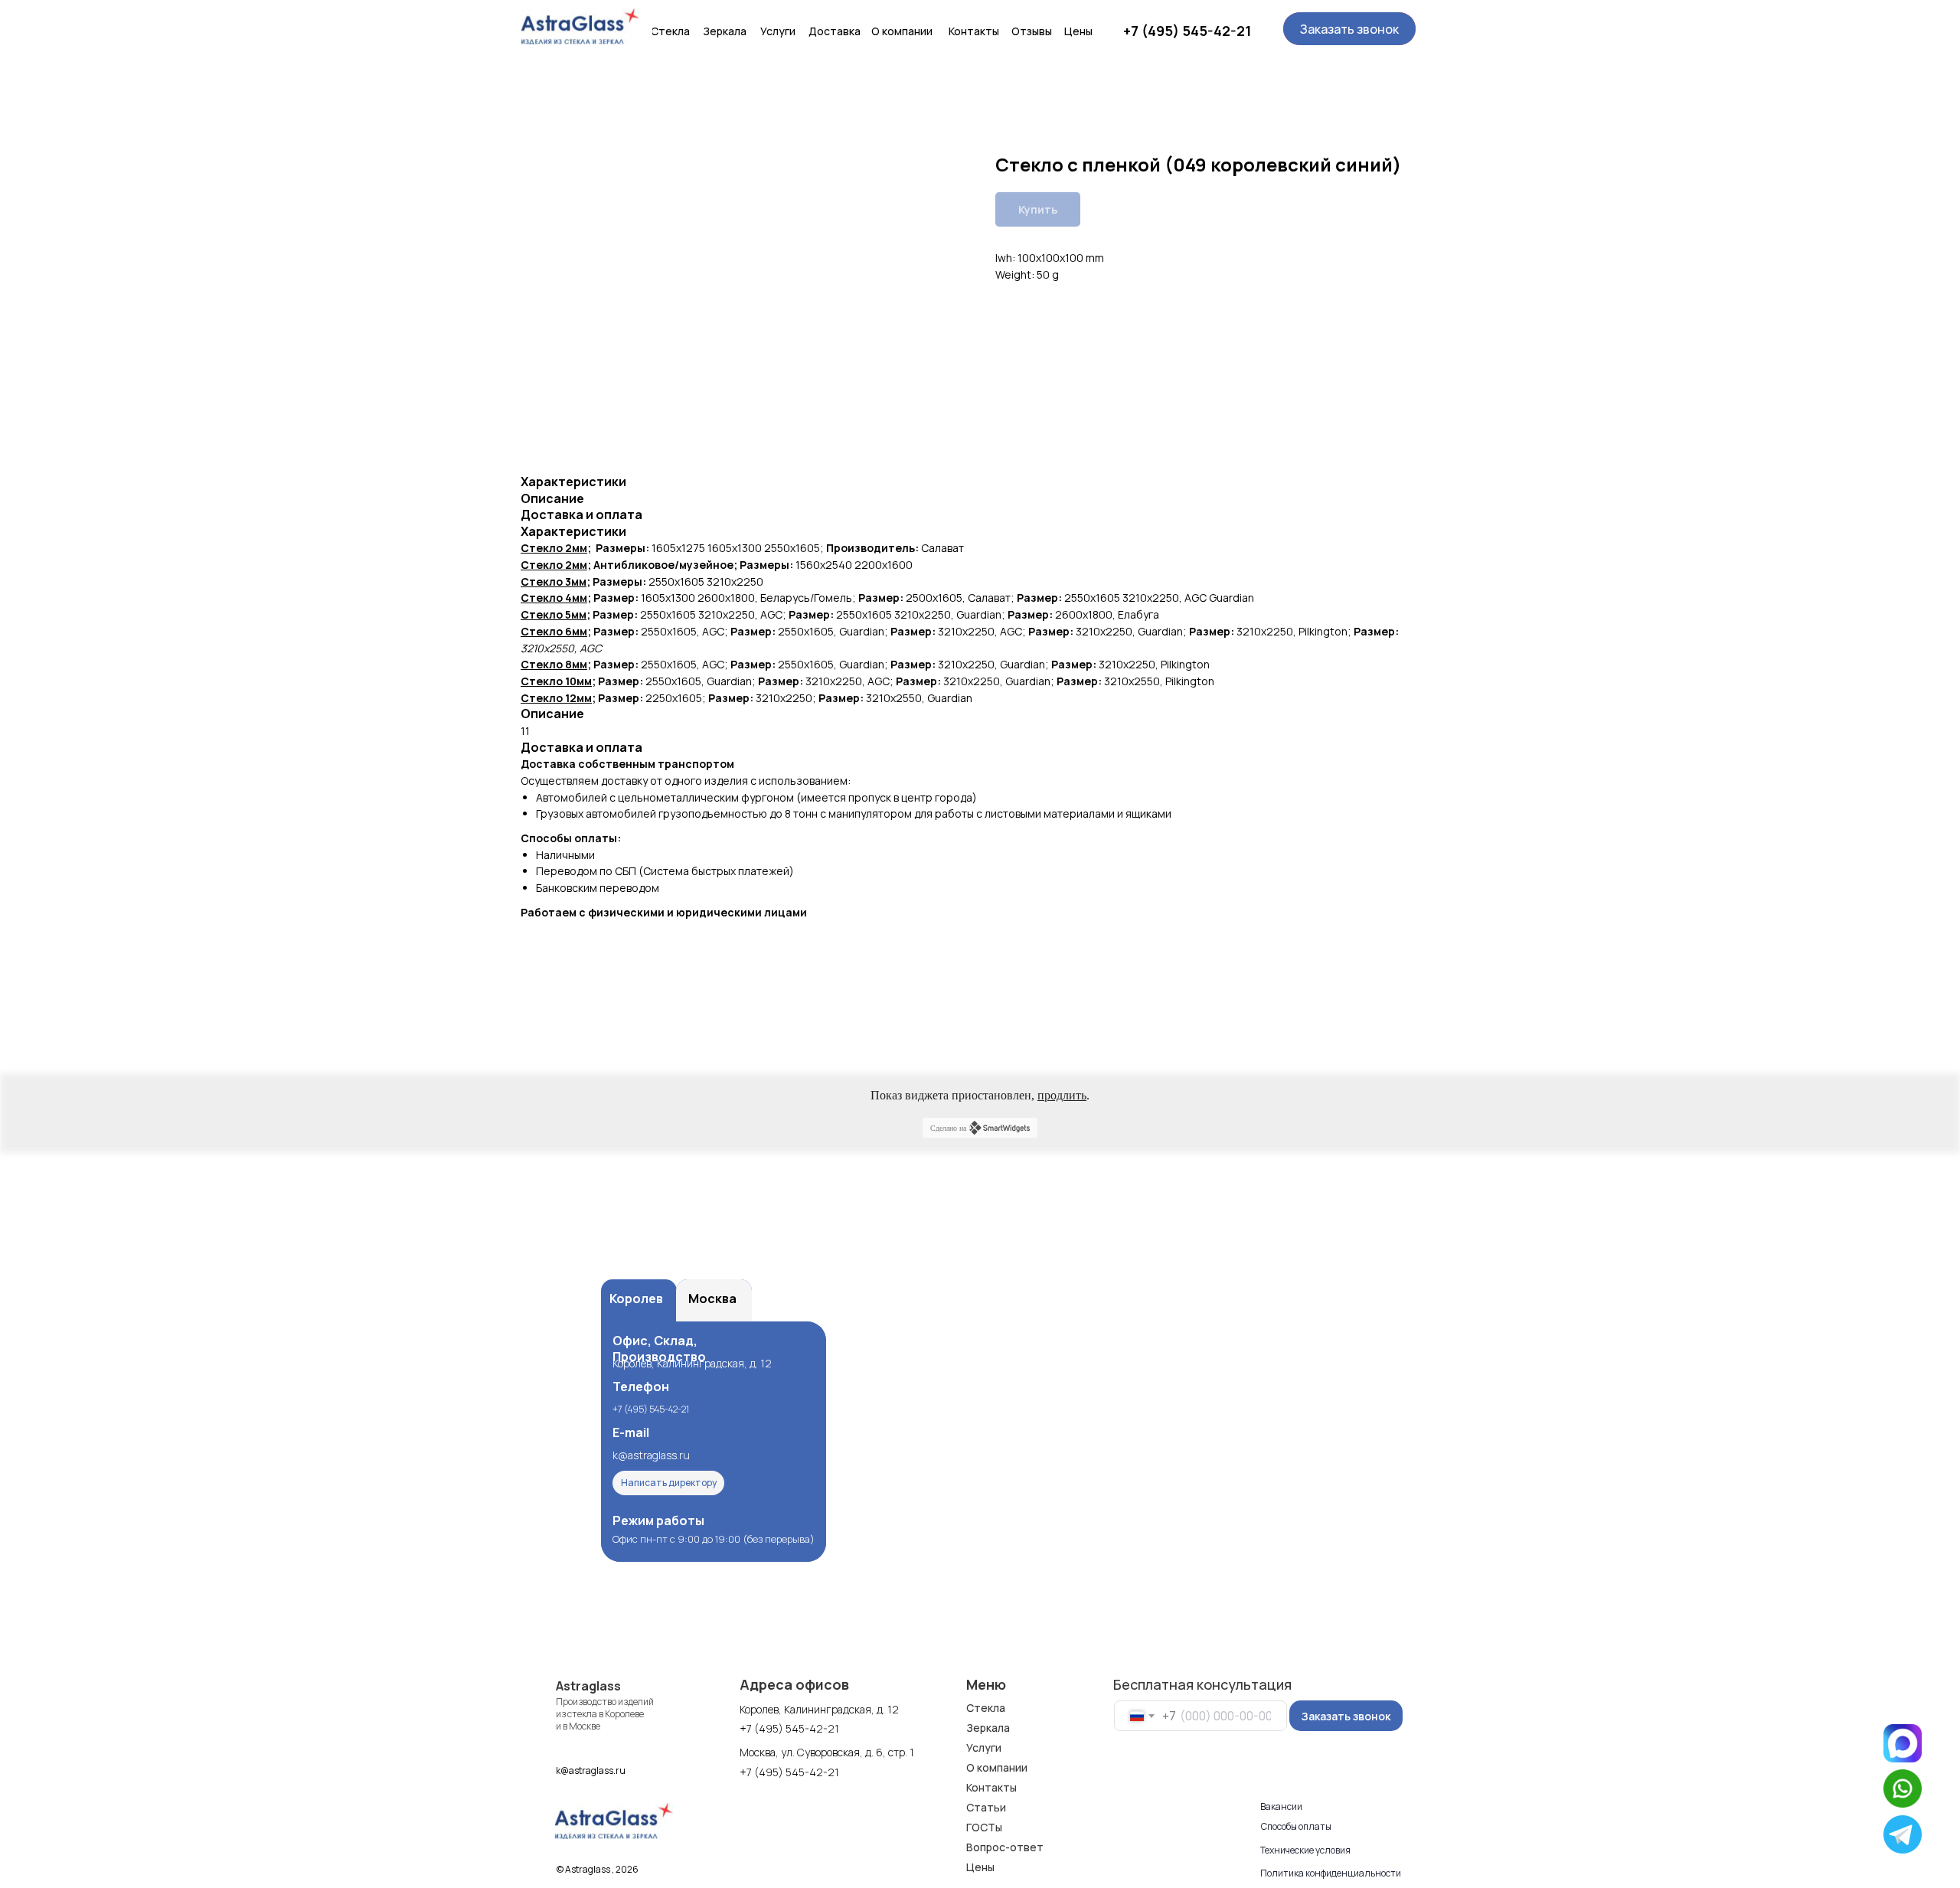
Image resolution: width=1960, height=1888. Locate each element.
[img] (580, 26)
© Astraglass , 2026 (598, 1869)
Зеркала (988, 1728)
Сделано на (948, 1128)
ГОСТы (984, 1827)
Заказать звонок (1346, 1716)
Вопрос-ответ (1005, 1847)
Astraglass (588, 1686)
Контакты (991, 1787)
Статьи (986, 1807)
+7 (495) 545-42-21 (1187, 31)
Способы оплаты (1296, 1826)
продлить (1062, 1095)
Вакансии (1281, 1806)
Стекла (986, 1708)
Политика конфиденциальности (1331, 1873)
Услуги (984, 1748)
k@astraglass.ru (651, 1455)
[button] (1349, 29)
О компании (997, 1767)
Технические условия (1305, 1850)
